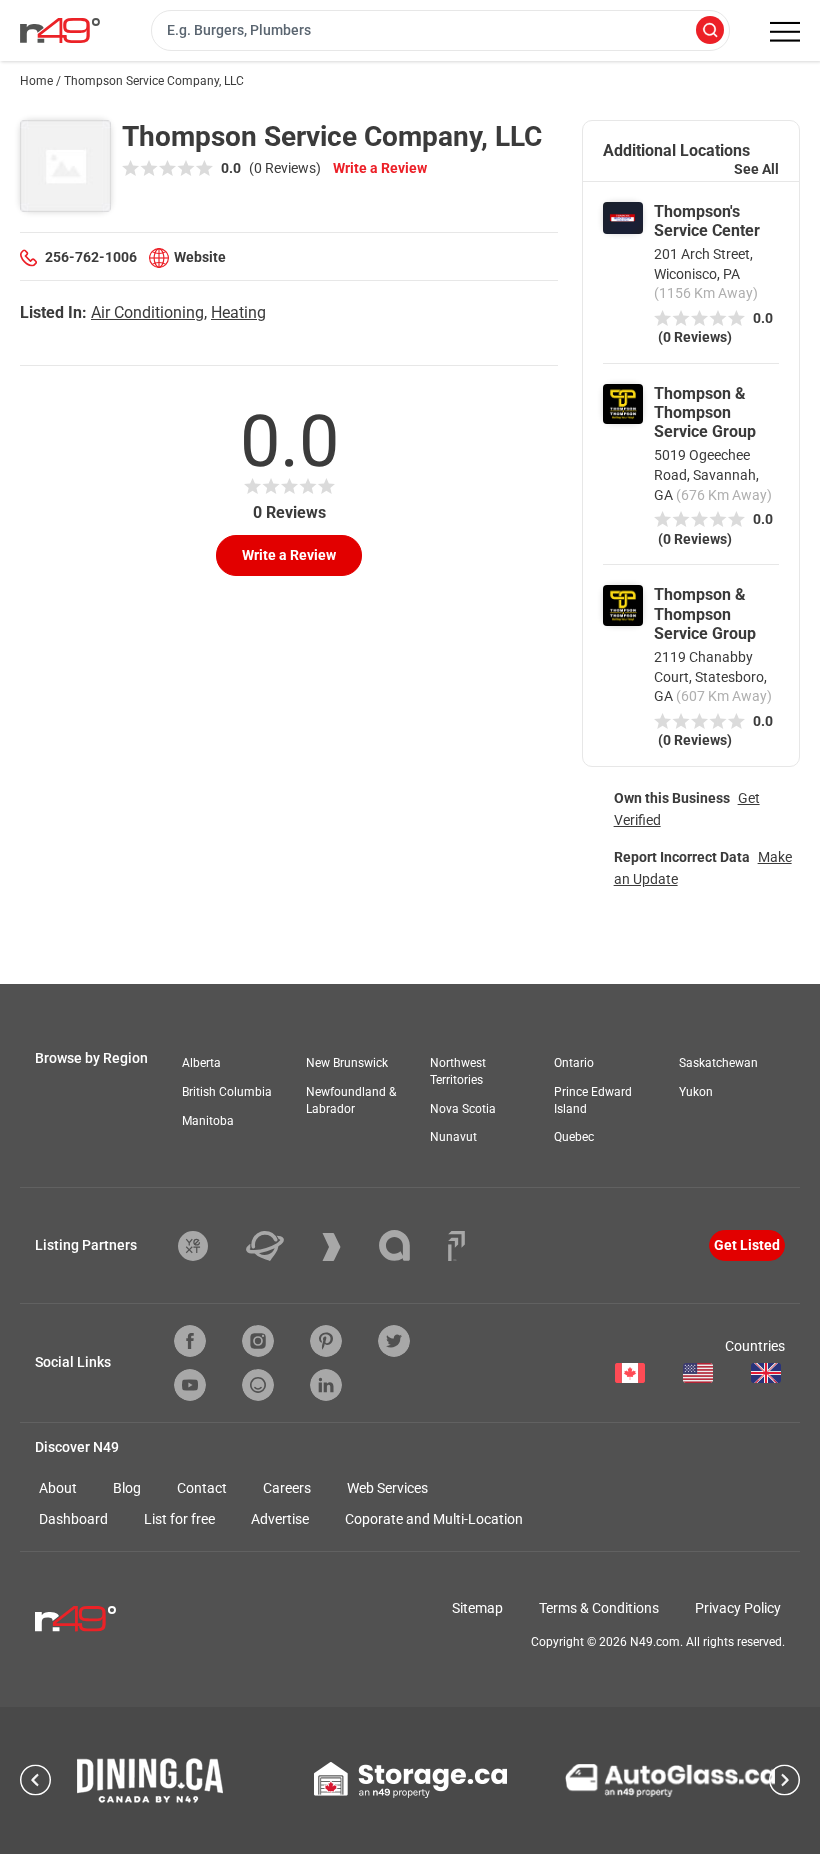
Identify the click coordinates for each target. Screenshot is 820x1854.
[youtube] (190, 1385)
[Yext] (208, 1246)
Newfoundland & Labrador (351, 1100)
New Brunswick (347, 1063)
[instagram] (258, 1341)
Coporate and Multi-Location (434, 1519)
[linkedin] (326, 1385)
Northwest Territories (458, 1071)
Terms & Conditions (599, 1608)
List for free (179, 1519)
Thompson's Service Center (707, 221)
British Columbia (227, 1092)
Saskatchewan (718, 1063)
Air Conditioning (147, 312)
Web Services (387, 1488)
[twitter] (394, 1341)
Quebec (574, 1137)
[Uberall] (280, 1246)
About (58, 1488)
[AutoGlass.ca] (670, 1780)
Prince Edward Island (593, 1100)
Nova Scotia (463, 1109)
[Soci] (456, 1246)
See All (756, 169)
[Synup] (346, 1247)
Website (200, 257)
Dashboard (73, 1519)
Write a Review (380, 168)
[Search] (710, 31)
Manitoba (208, 1121)
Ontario (574, 1063)
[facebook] (190, 1341)
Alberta (201, 1063)
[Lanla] (409, 1245)
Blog (127, 1488)
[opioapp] (258, 1385)
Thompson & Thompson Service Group (705, 412)
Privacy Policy (738, 1608)
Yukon (696, 1092)
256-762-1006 (91, 257)
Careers (287, 1488)
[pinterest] (326, 1341)
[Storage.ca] (410, 1780)
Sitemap (477, 1608)
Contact (202, 1488)
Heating (238, 312)
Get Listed (747, 1245)
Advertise (280, 1519)
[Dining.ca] (150, 1780)
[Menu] (785, 32)
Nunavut (453, 1137)
